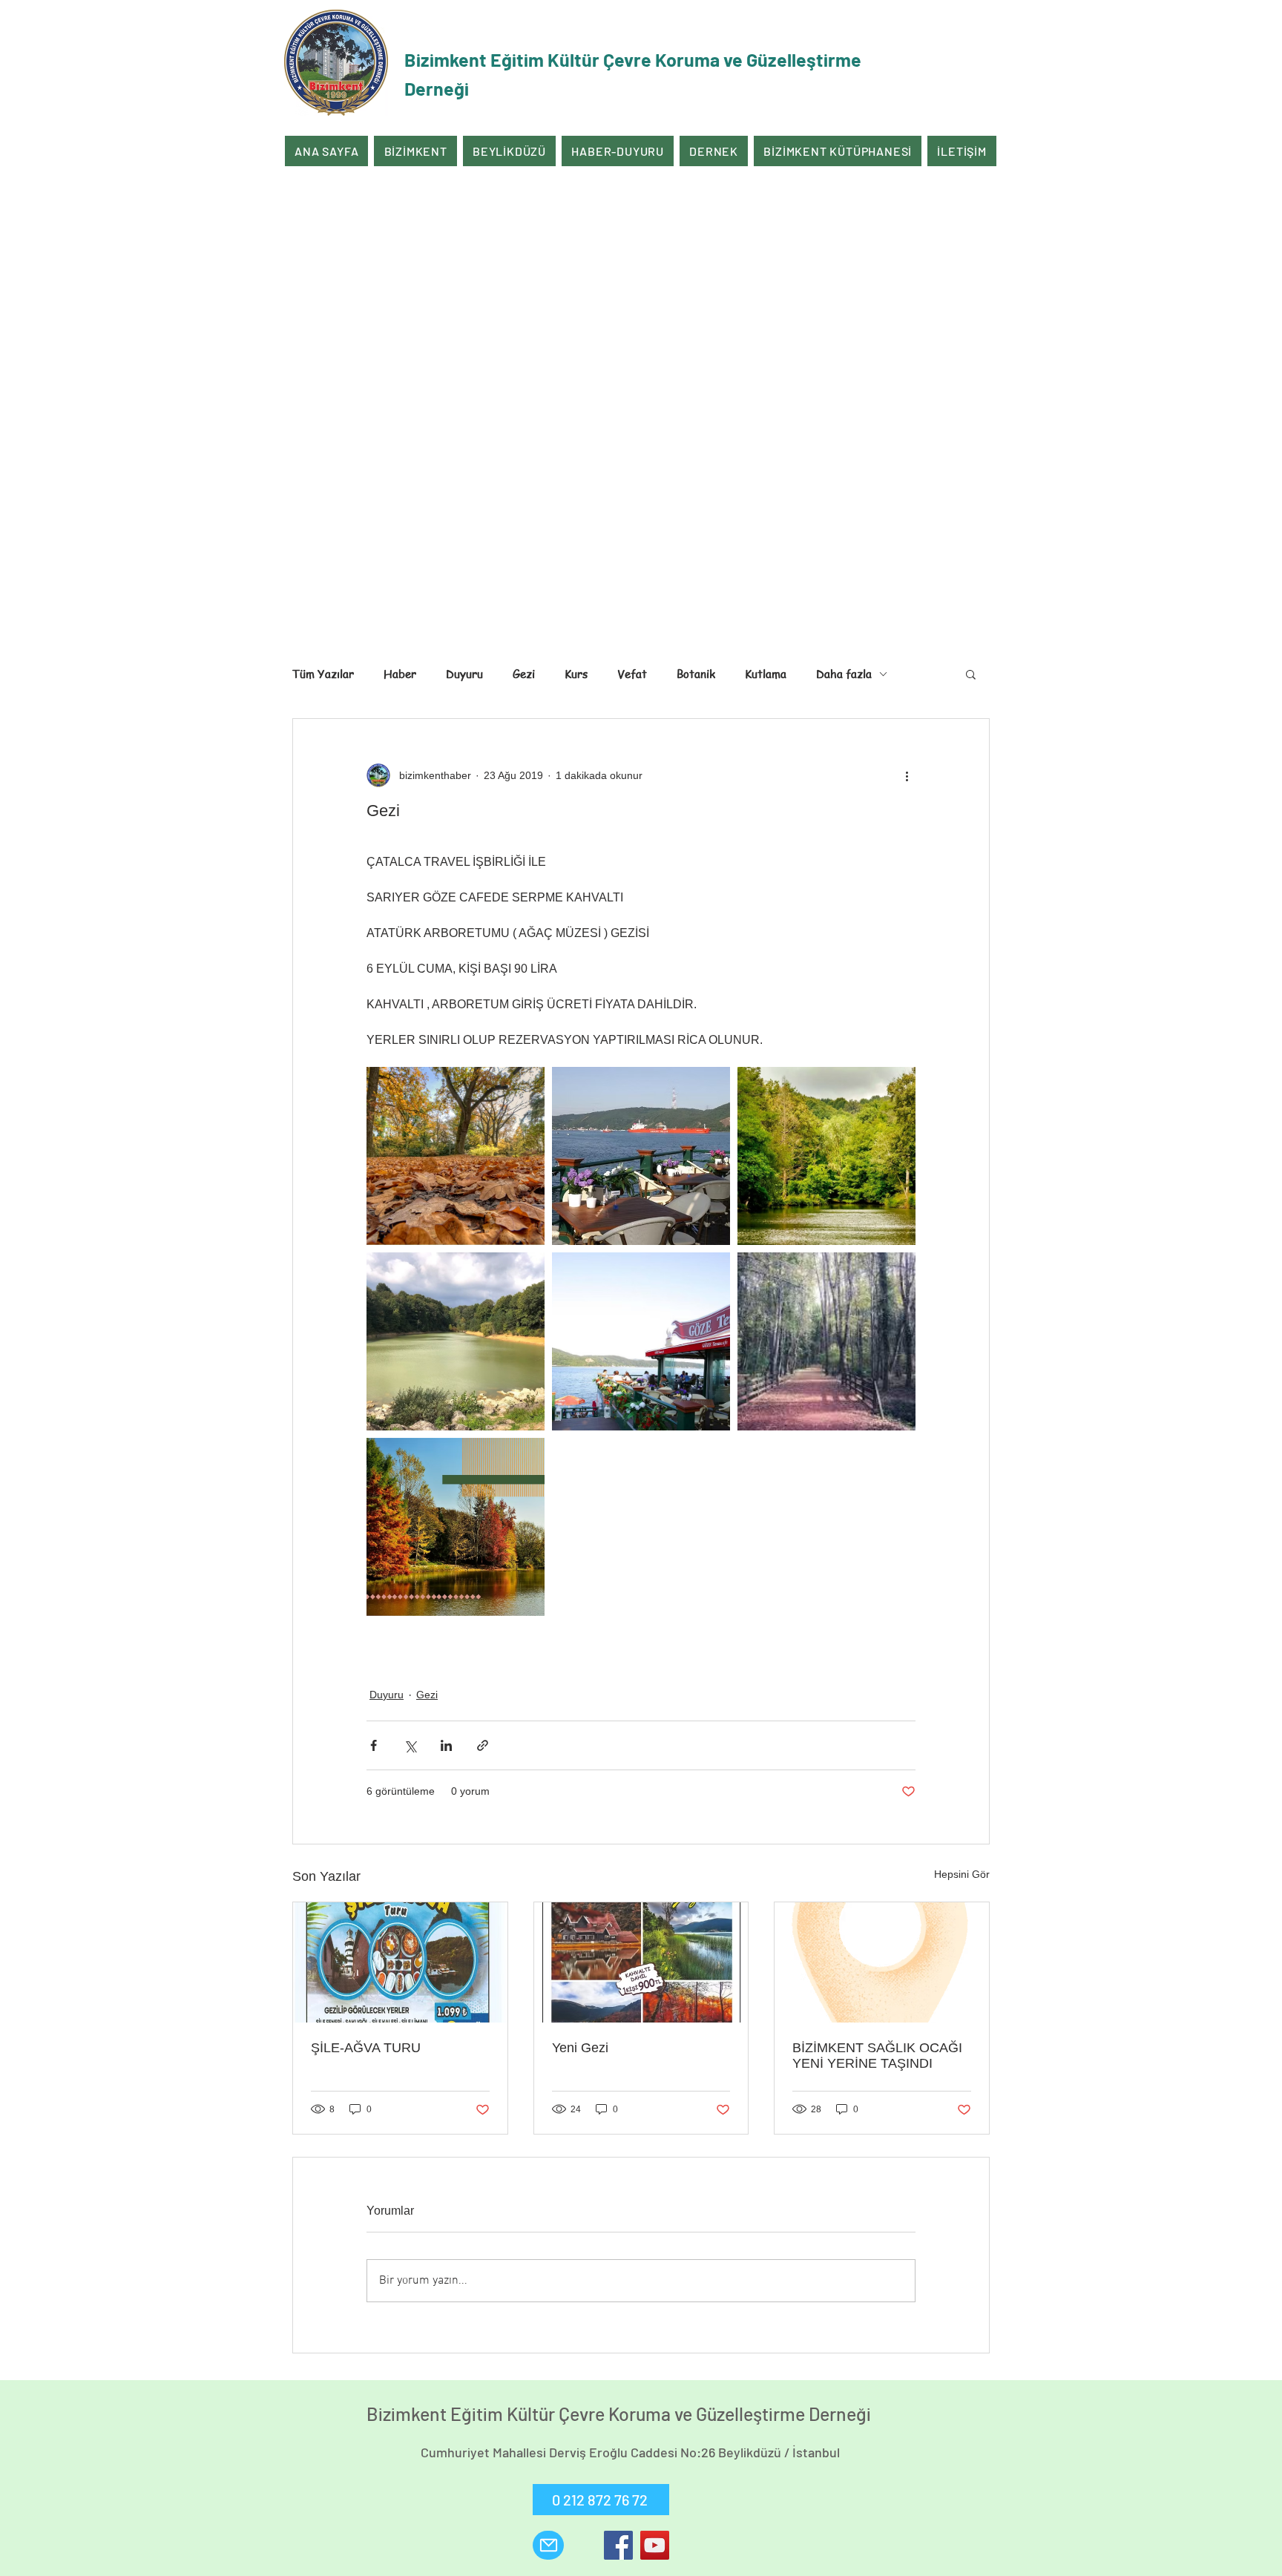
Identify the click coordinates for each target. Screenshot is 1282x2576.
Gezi (524, 674)
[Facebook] (618, 2545)
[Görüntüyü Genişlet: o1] (641, 1341)
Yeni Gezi (580, 2048)
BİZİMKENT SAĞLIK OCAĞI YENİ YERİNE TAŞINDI (877, 2056)
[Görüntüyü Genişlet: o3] (456, 1527)
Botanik (696, 674)
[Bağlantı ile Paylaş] (483, 1745)
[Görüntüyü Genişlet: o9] (641, 1156)
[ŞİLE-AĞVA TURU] (400, 1962)
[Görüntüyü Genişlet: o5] (826, 1156)
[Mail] (548, 2545)
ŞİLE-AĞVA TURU (366, 2048)
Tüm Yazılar (323, 674)
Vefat (632, 674)
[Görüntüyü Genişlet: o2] (456, 1341)
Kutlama (766, 674)
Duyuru (464, 674)
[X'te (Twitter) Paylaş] (410, 1745)
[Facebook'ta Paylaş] (374, 1745)
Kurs (576, 674)
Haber (400, 674)
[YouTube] (655, 2545)
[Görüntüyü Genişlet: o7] (826, 1341)
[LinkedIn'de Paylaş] (446, 1745)
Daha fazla (844, 674)
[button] (971, 674)
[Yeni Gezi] (641, 1962)
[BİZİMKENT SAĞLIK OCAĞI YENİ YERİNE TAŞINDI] (882, 1962)
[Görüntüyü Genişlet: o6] (456, 1156)
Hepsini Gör (962, 1874)
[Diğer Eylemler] (907, 775)
